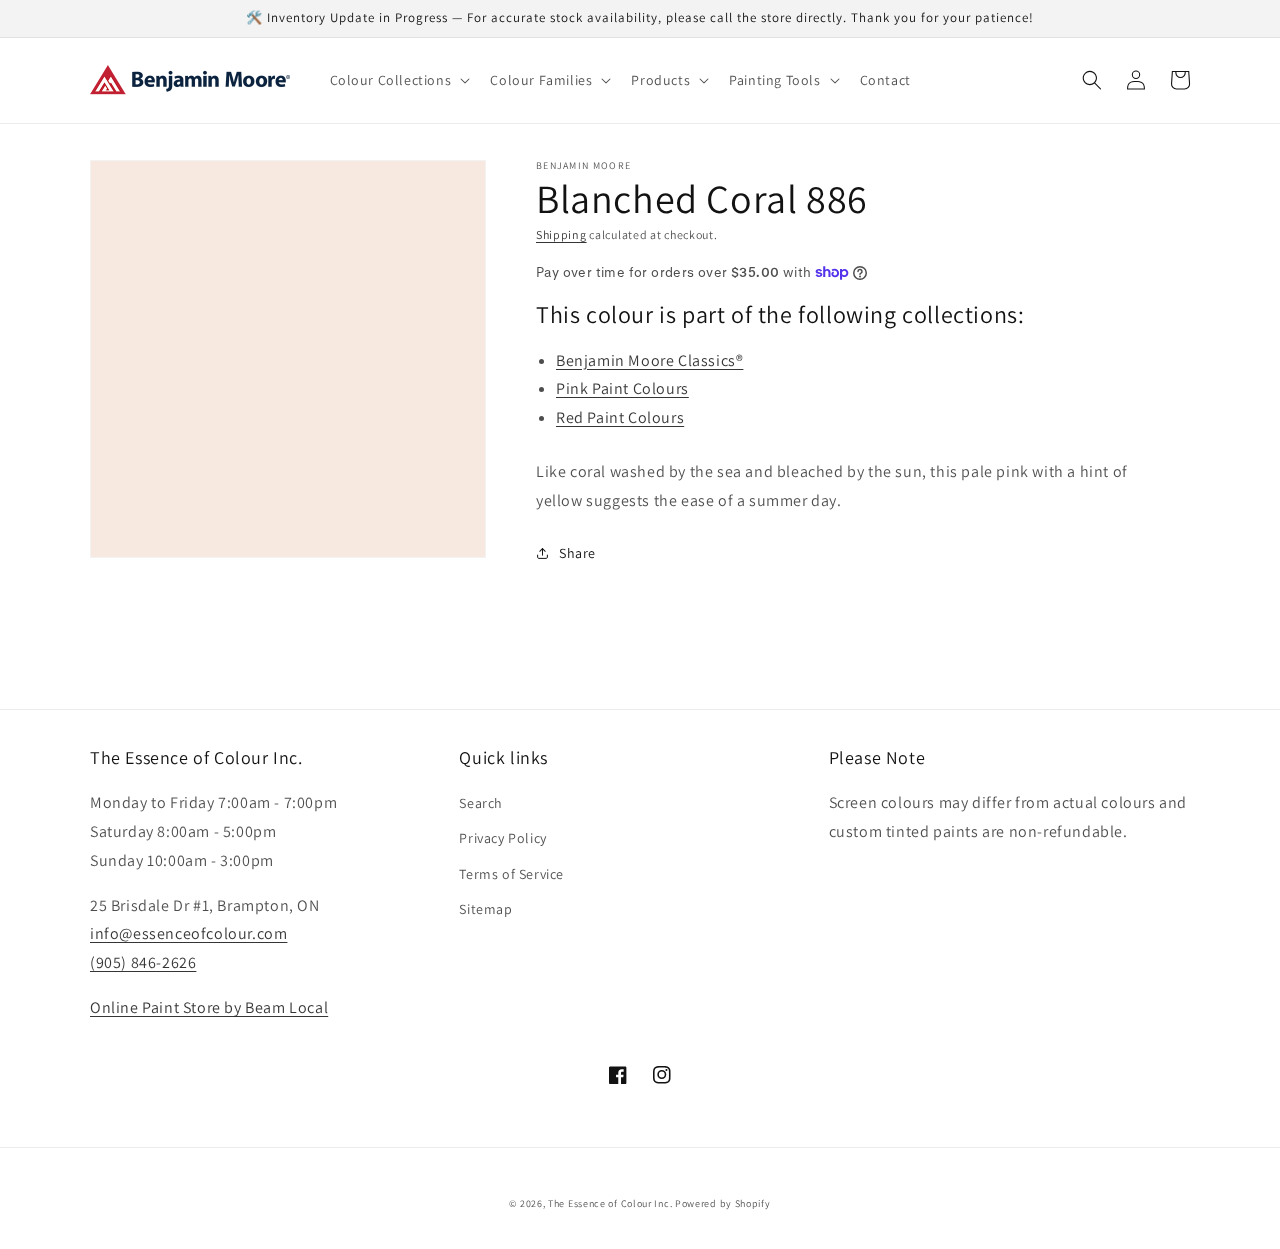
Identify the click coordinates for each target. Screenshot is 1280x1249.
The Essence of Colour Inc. (610, 1203)
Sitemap (485, 909)
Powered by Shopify (723, 1203)
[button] (398, 80)
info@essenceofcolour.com (188, 933)
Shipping (561, 234)
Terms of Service (511, 874)
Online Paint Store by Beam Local (209, 1007)
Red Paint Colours (620, 417)
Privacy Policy (502, 838)
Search (481, 803)
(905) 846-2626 (143, 962)
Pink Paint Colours (622, 388)
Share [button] (577, 553)
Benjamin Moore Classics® (649, 360)
